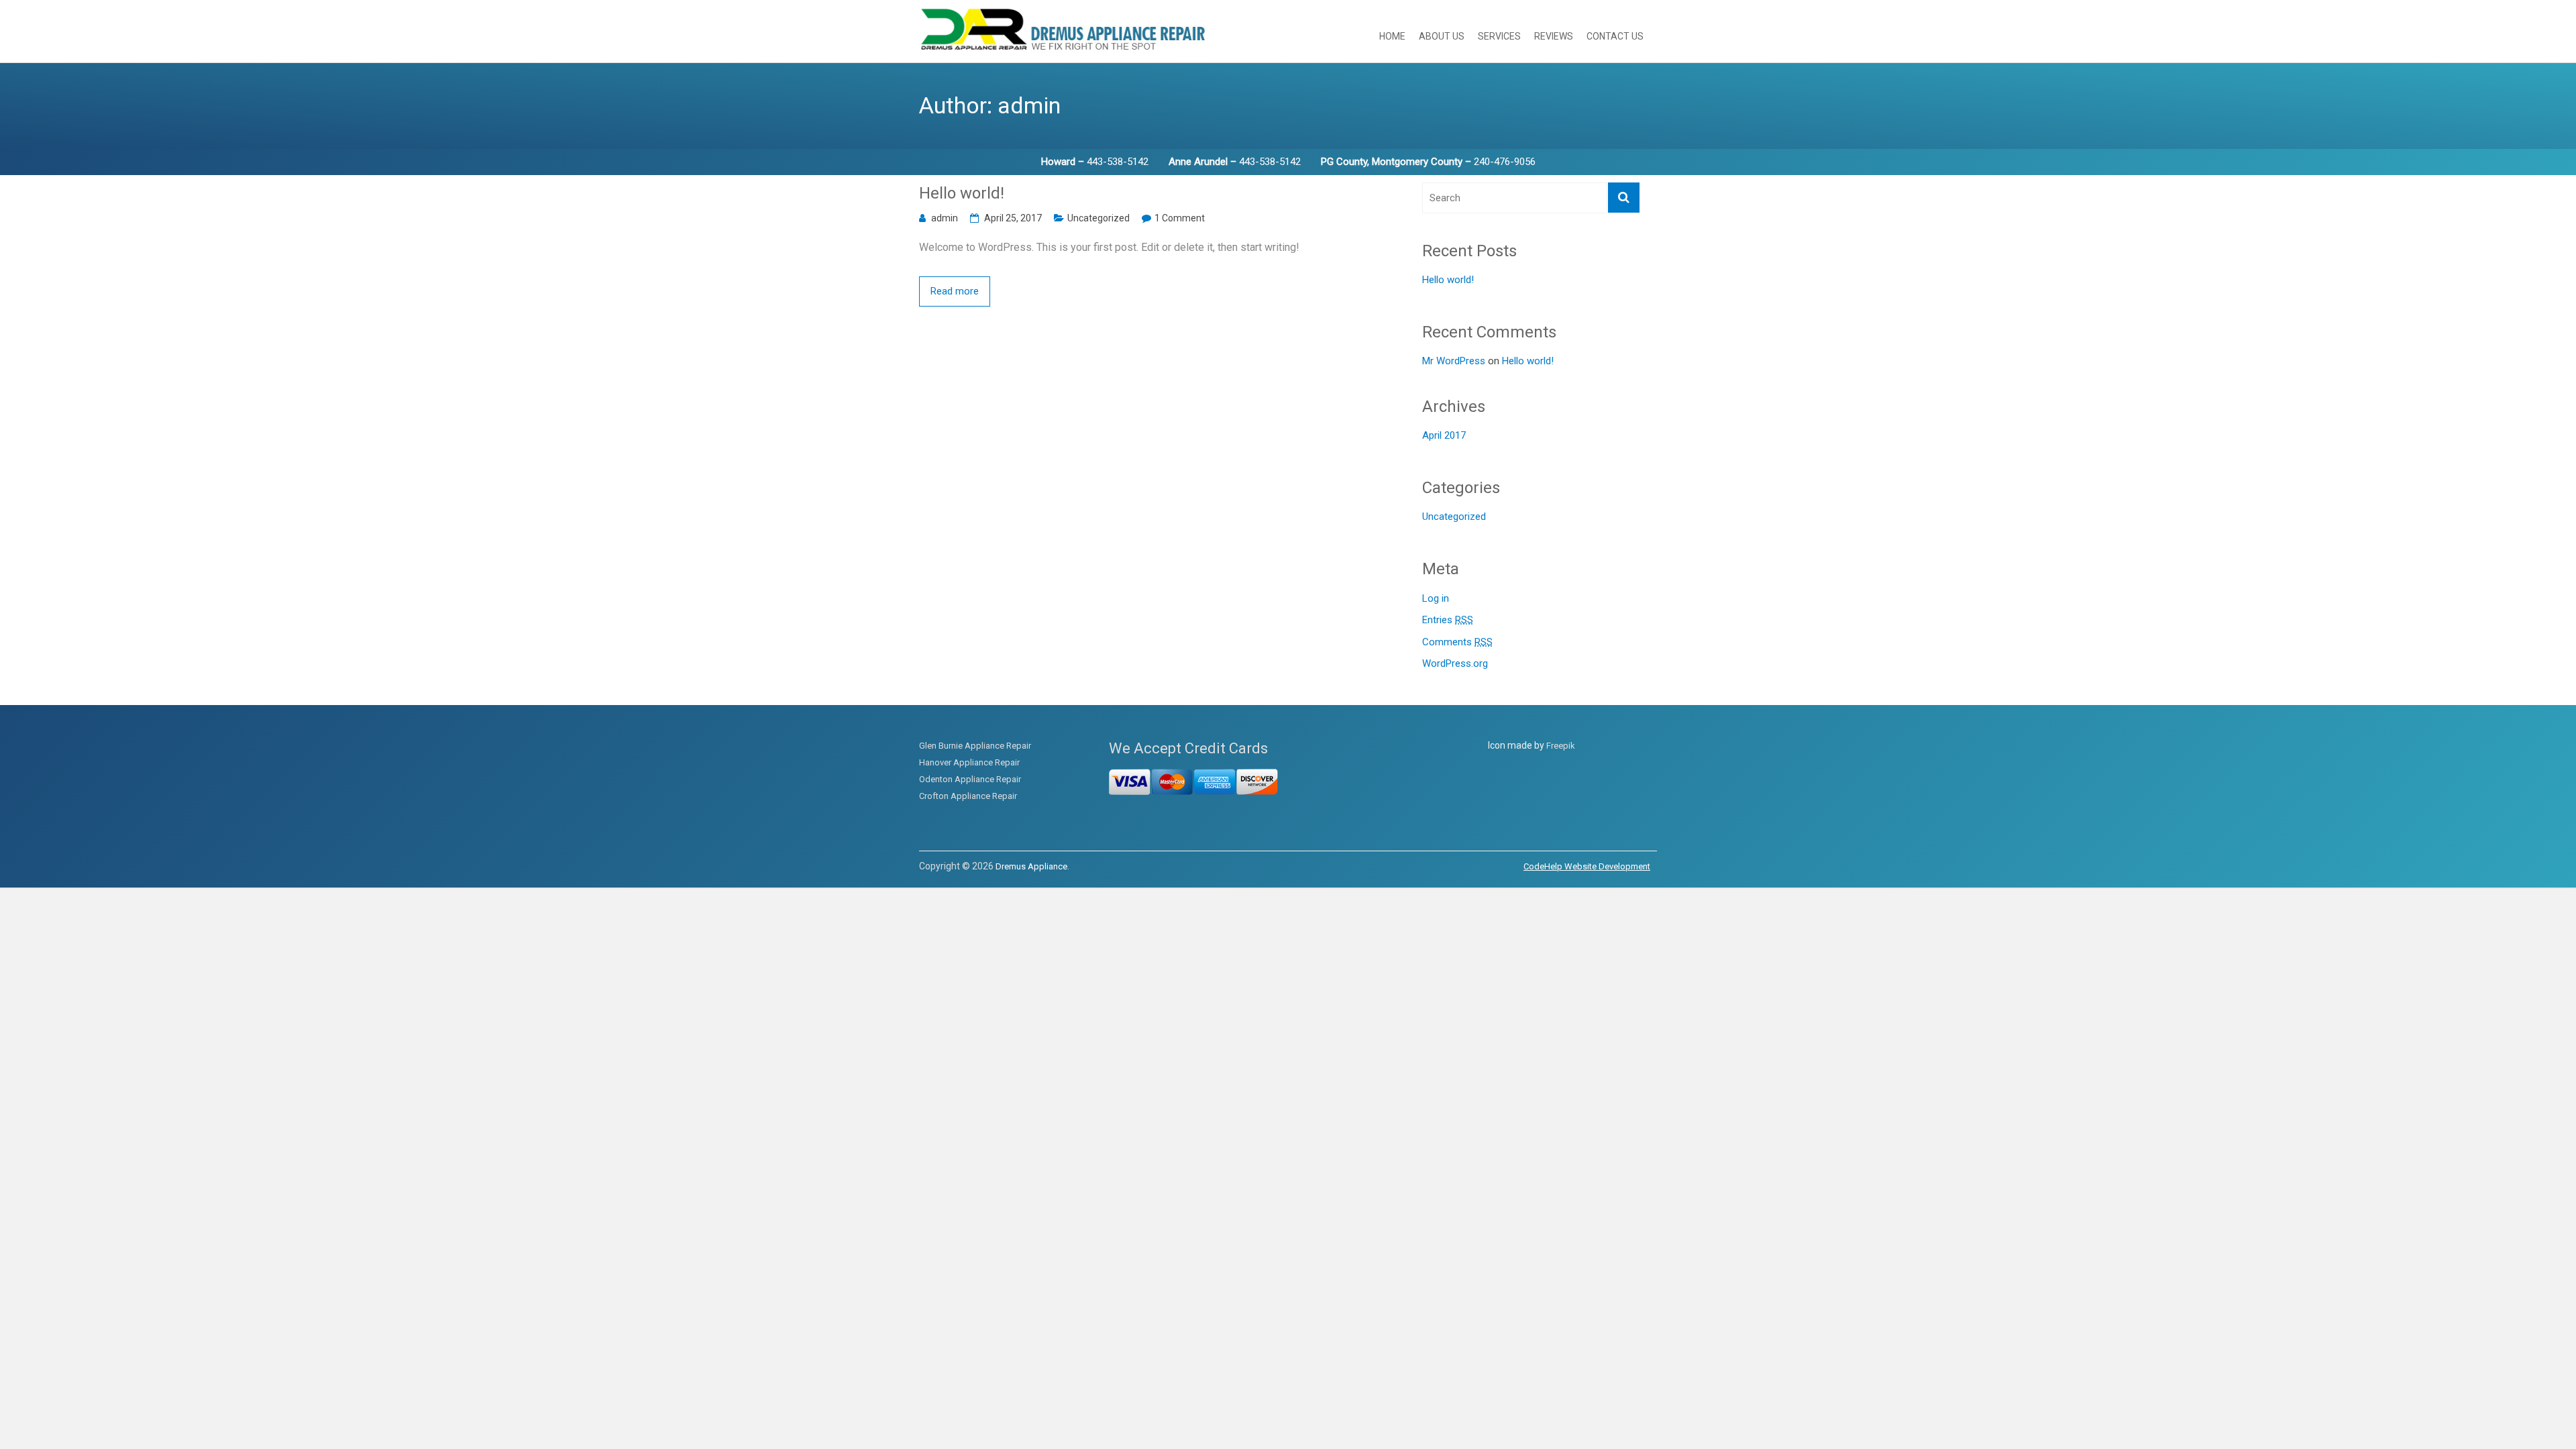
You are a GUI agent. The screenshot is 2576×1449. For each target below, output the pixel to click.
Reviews (1554, 36)
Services (1499, 36)
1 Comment (1180, 218)
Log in (1436, 598)
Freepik (1561, 746)
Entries (1448, 620)
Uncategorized (1098, 218)
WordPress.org (1455, 663)
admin (945, 218)
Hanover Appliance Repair (969, 762)
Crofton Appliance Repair (968, 796)
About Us (1442, 36)
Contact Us (1615, 36)
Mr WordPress (1454, 361)
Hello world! (962, 193)
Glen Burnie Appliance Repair (975, 746)
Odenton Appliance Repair (970, 779)
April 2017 (1444, 435)
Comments (1457, 642)
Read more (955, 291)
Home (1392, 36)
